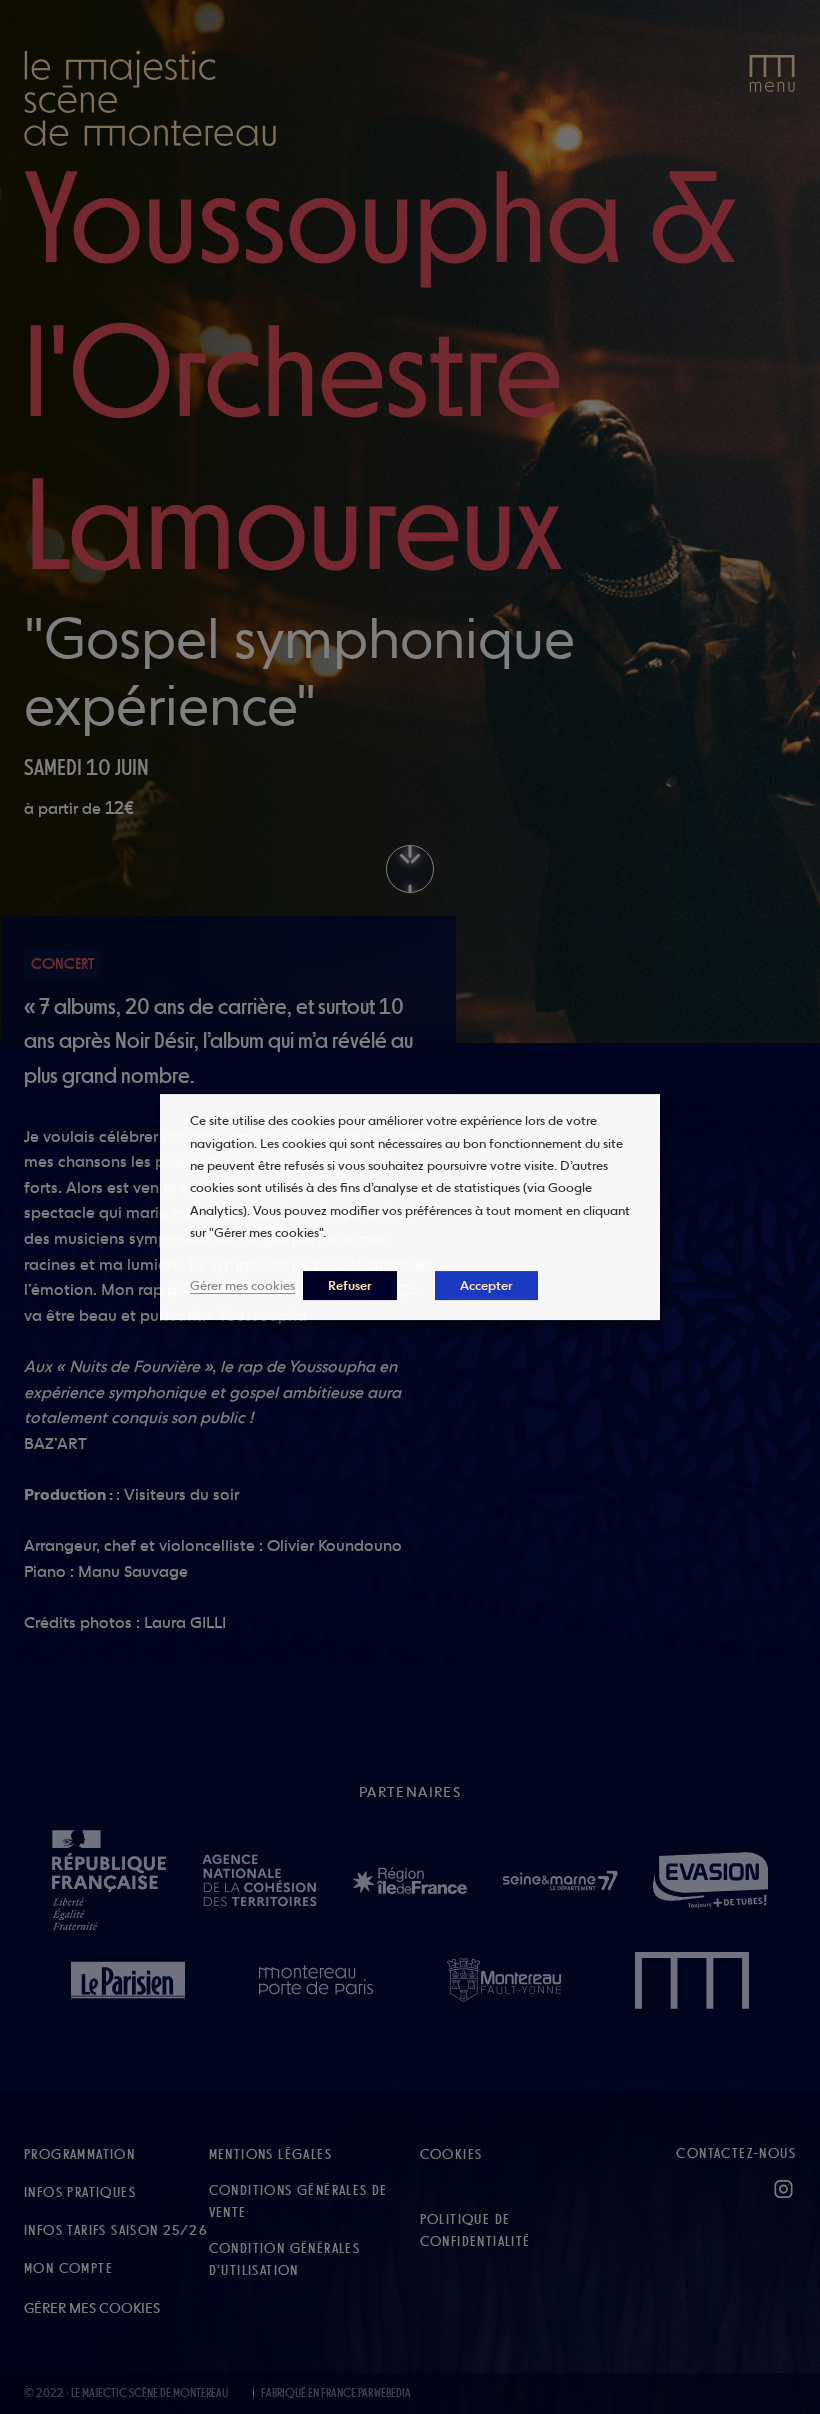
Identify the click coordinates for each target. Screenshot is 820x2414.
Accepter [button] (486, 1285)
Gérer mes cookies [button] (242, 1285)
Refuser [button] (350, 1285)
